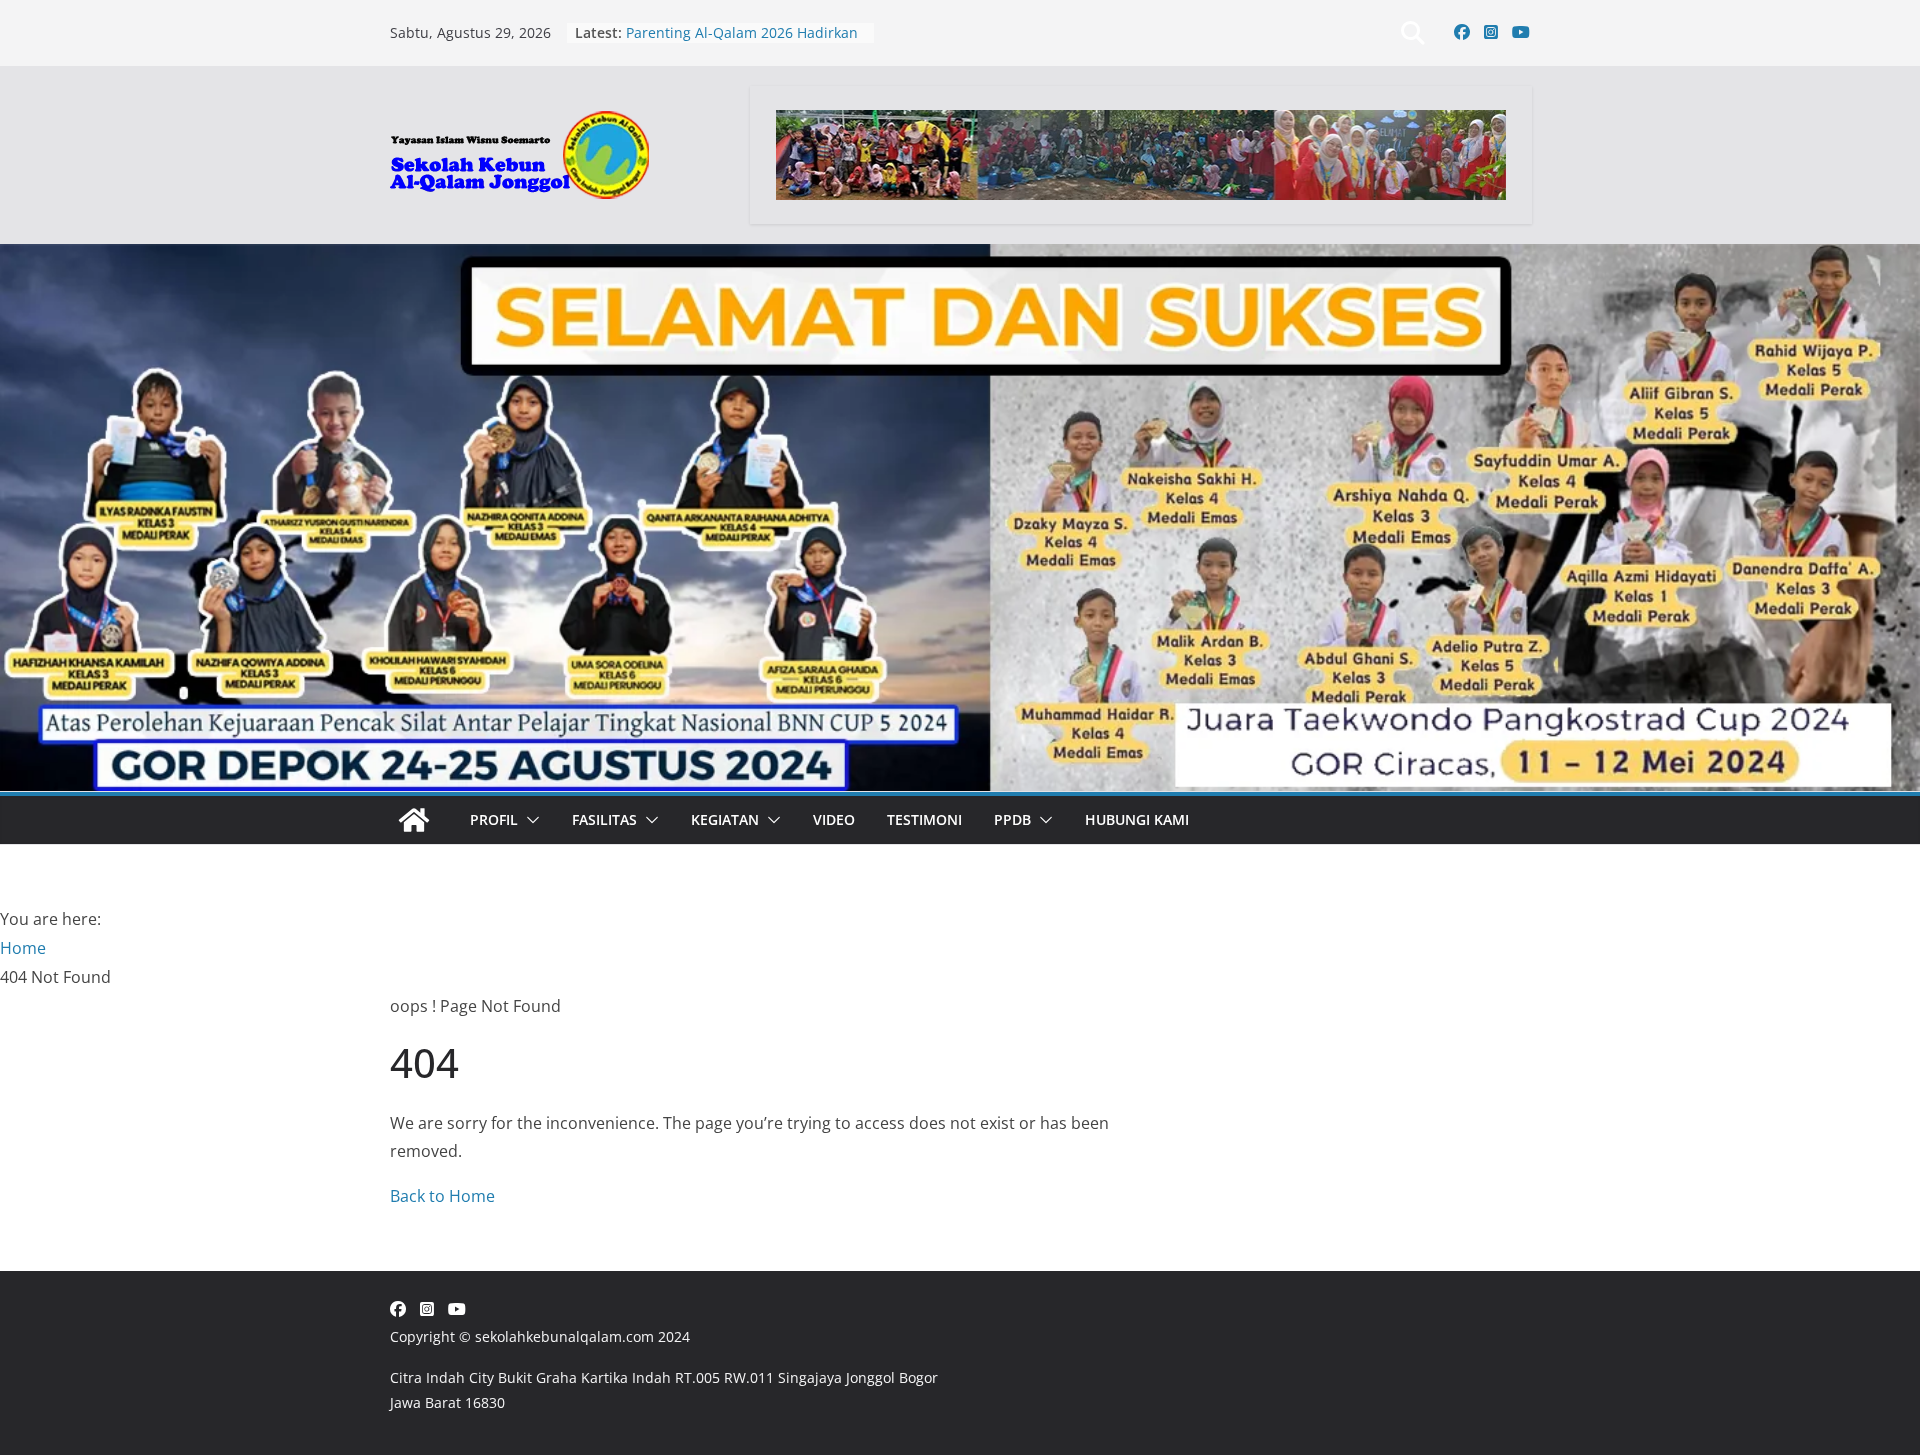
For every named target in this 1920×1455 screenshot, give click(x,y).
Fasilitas (604, 819)
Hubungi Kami (1137, 819)
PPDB (1012, 819)
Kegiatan (725, 819)
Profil (494, 819)
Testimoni (924, 819)
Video (834, 819)
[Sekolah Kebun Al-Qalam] (414, 820)
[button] (529, 820)
